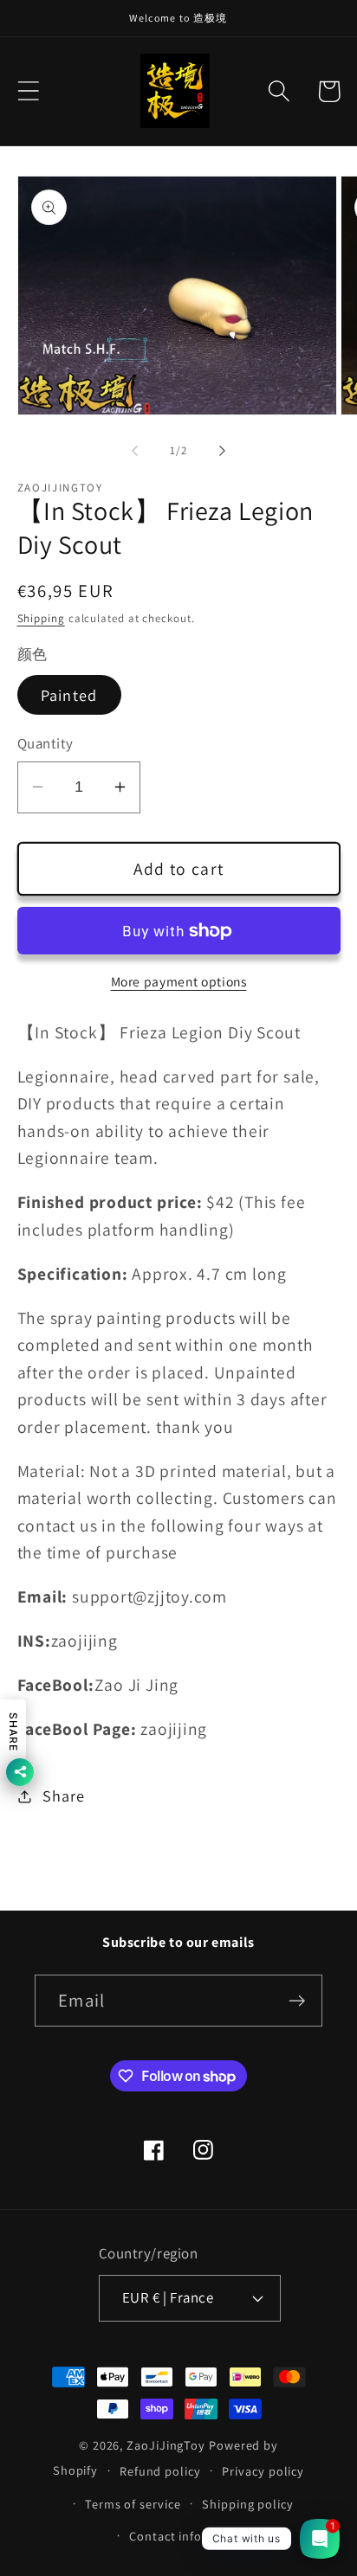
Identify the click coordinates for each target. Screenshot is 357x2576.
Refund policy (160, 2471)
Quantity (45, 743)
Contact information (189, 2536)
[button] (28, 91)
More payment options (179, 981)
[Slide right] (223, 451)
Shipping (41, 618)
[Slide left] (134, 451)
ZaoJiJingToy (166, 2445)
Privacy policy (263, 2471)
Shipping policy (248, 2504)
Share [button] (63, 1795)
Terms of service (133, 2504)
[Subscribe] (297, 2001)
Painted (69, 695)
